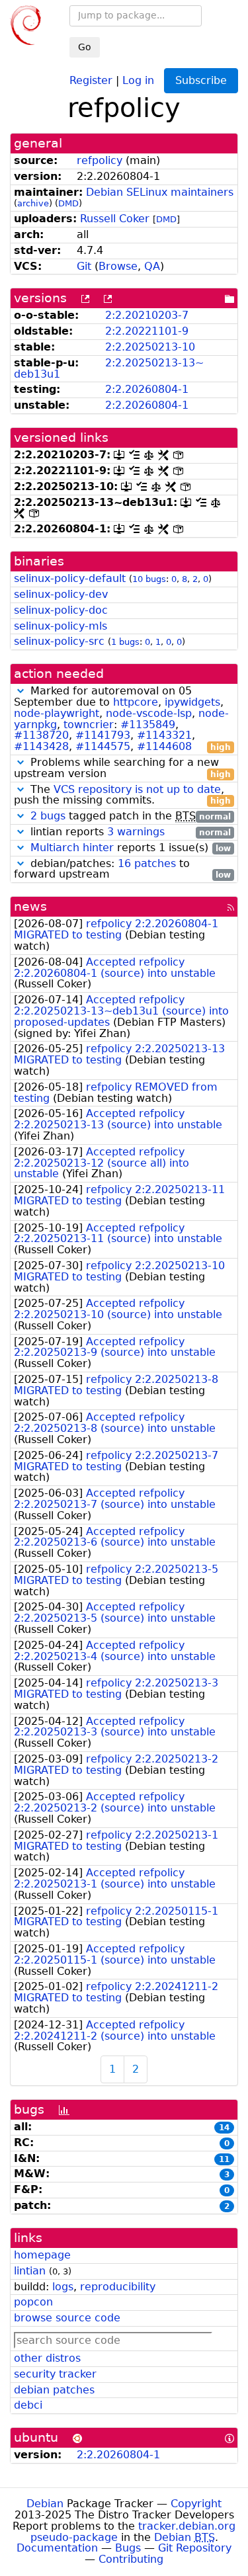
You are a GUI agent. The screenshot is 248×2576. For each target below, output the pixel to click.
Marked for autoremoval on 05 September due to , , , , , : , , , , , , (122, 719)
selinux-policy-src (59, 641)
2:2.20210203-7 (147, 315)
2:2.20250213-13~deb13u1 (109, 368)
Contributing (131, 2559)
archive (33, 203)
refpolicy (100, 160)
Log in (138, 80)
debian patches (54, 2390)
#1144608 (164, 746)
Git (84, 266)
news (30, 906)
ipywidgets (192, 702)
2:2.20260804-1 (147, 389)
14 (224, 2128)
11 (224, 2159)
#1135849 (148, 725)
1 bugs (125, 642)
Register (91, 80)
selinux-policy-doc (61, 610)
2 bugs (48, 816)
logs (63, 2287)
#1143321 (164, 735)
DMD (68, 203)
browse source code (67, 2318)
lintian (30, 2271)
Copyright (196, 2504)
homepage (42, 2255)
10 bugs (149, 579)
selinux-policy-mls (61, 626)
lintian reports (129, 832)
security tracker (55, 2374)
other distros (47, 2358)
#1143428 (41, 746)
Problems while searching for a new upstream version (122, 769)
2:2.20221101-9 (147, 331)
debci (28, 2405)
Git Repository (195, 2548)
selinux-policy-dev (61, 594)
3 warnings (136, 832)
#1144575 (103, 746)
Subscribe (201, 80)
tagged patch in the (131, 816)
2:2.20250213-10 (150, 347)
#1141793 (103, 735)
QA (152, 266)
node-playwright (57, 713)
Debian (45, 2504)
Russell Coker (115, 219)
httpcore (136, 702)
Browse (118, 266)
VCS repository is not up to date (137, 789)
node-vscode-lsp (149, 713)
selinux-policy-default (70, 578)
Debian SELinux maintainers (160, 192)
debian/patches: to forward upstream (122, 870)
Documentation (57, 2548)
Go (85, 47)
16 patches (147, 863)
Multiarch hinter (72, 848)
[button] (21, 691)
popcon (33, 2302)
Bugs (128, 2548)
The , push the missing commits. (122, 796)
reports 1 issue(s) (131, 848)
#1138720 (41, 735)
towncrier (89, 725)
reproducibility (118, 2287)
